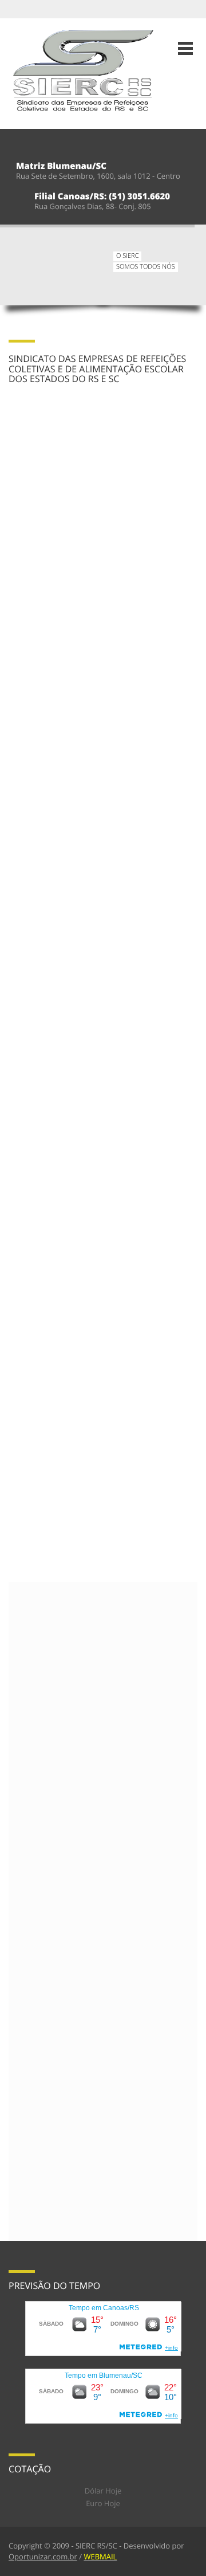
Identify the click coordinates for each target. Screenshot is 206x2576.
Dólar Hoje (103, 2491)
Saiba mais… (57, 500)
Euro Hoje (103, 2503)
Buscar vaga (94, 1000)
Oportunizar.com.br (43, 2557)
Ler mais (24, 1833)
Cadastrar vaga (37, 1000)
